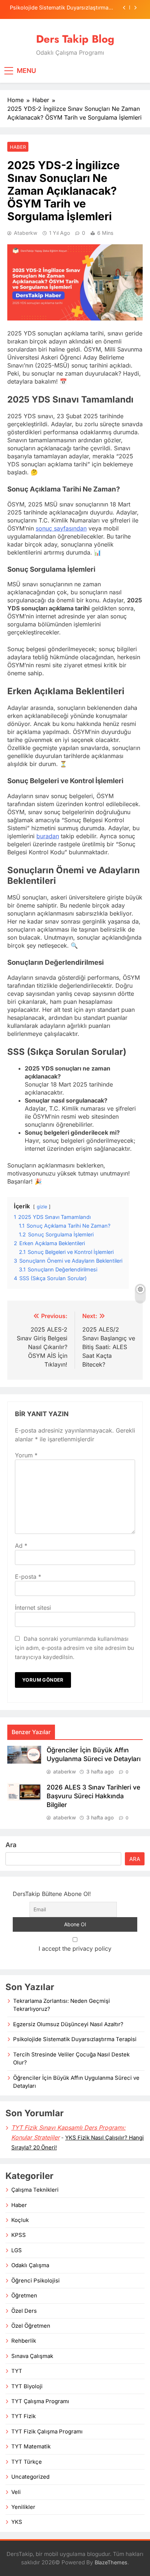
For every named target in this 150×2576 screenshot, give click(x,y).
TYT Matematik (31, 2447)
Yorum (26, 1455)
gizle (42, 1207)
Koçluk (20, 2220)
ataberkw (25, 233)
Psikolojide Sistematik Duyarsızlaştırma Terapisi (59, 8)
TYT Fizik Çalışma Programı (47, 2432)
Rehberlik (24, 2341)
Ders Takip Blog (75, 39)
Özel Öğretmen (31, 2326)
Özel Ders (24, 2311)
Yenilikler (23, 2507)
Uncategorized (30, 2477)
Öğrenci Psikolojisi (35, 2281)
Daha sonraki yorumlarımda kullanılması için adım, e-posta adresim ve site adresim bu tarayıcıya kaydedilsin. (74, 1648)
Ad (21, 1546)
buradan (48, 836)
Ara (11, 1845)
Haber (18, 147)
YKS (17, 2522)
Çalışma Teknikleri (35, 2190)
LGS (17, 2250)
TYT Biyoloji (27, 2386)
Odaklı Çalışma (30, 2265)
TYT (17, 2371)
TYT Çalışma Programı (40, 2401)
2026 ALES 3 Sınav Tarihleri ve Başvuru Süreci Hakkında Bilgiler (93, 1796)
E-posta (28, 1577)
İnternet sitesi (33, 1608)
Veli (16, 2492)
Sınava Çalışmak (32, 2356)
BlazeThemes (111, 2562)
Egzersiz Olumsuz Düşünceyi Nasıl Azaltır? (68, 2024)
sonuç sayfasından (61, 528)
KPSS (19, 2235)
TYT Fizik (23, 2416)
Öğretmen (24, 2296)
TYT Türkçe (27, 2462)
